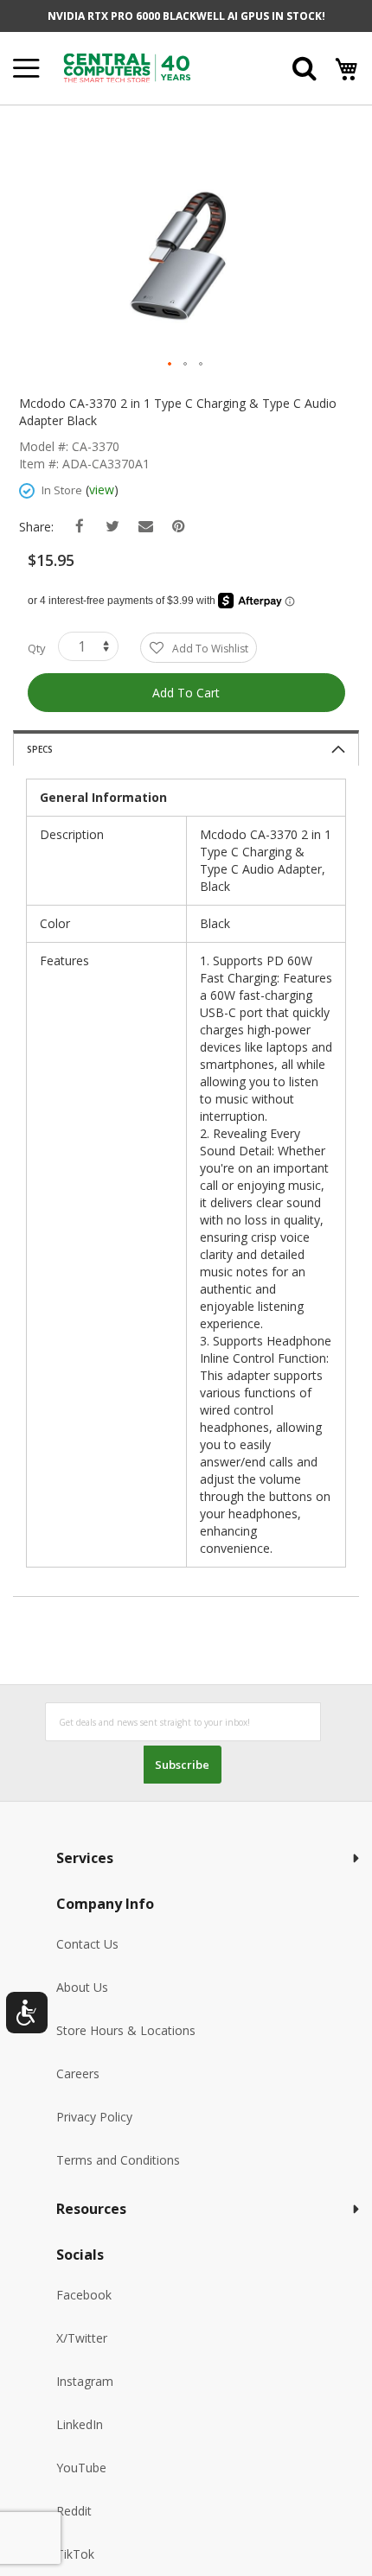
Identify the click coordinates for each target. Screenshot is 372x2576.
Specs (40, 749)
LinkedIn (80, 2424)
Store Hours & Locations (126, 2030)
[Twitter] (113, 527)
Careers (78, 2074)
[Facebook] (80, 527)
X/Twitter (82, 2338)
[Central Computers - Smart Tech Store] (151, 68)
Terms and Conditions (118, 2160)
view (102, 490)
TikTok (75, 2554)
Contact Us (87, 1944)
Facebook (84, 2295)
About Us (82, 1987)
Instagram (85, 2381)
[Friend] (146, 527)
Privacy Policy (94, 2117)
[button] (170, 365)
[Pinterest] (179, 527)
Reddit (74, 2511)
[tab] (186, 748)
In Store (62, 490)
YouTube (81, 2468)
